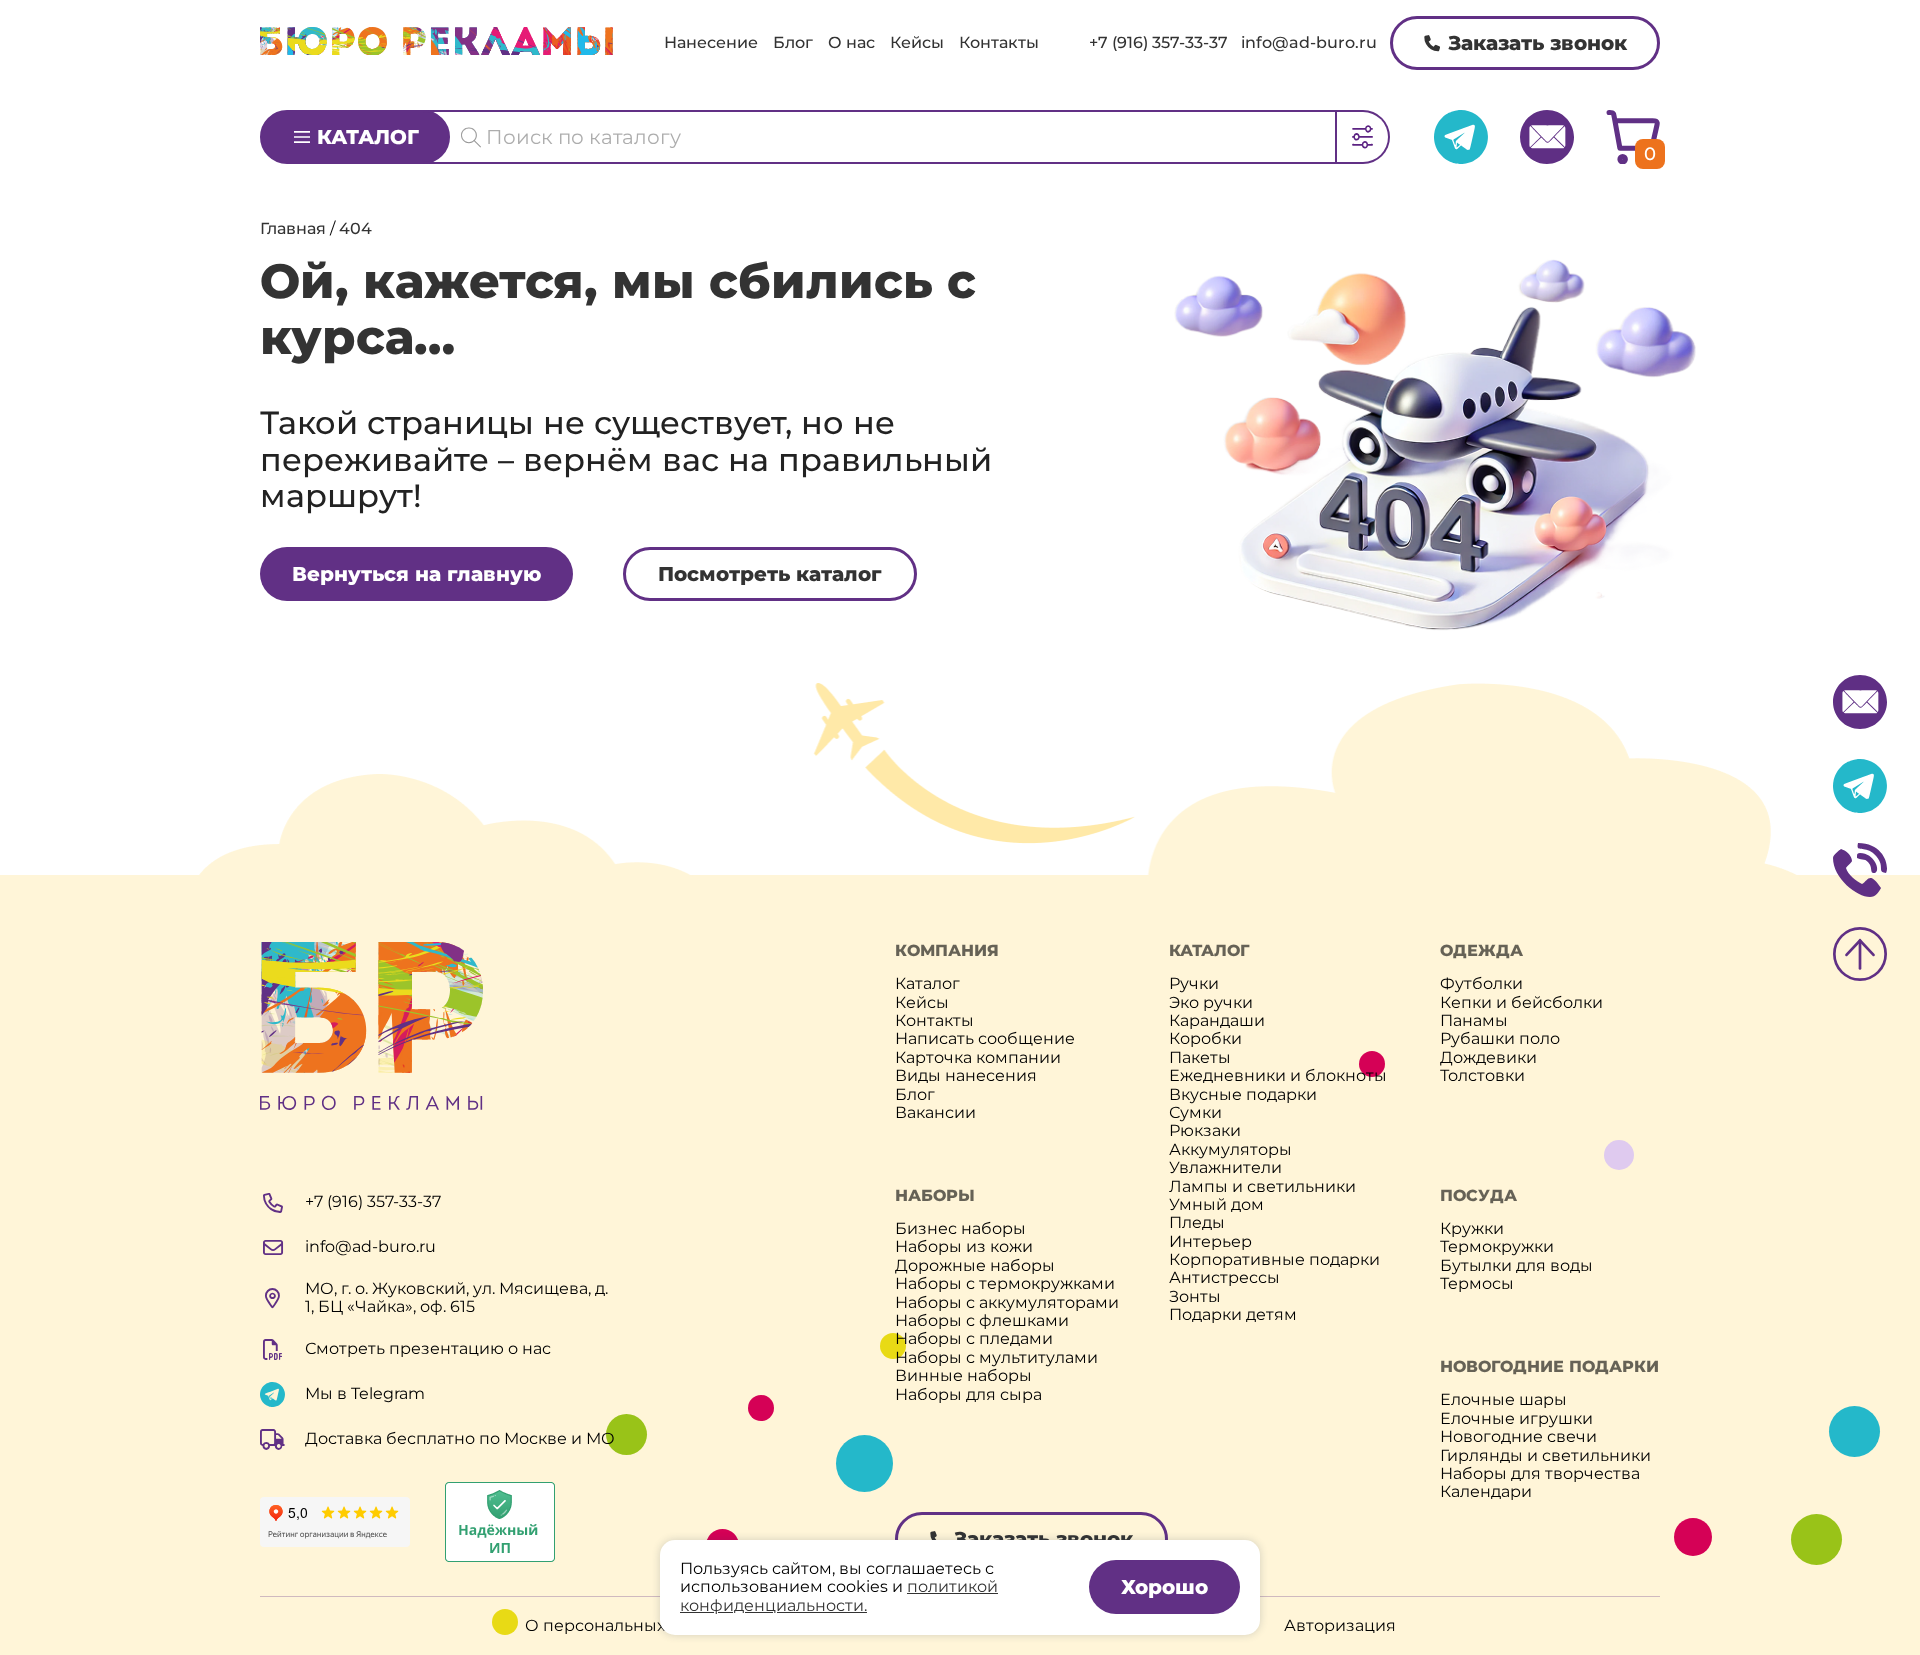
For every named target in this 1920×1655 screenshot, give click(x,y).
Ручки (1194, 984)
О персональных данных (628, 1626)
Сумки (1195, 1113)
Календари (1486, 1492)
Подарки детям (1233, 1315)
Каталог (368, 137)
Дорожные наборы (975, 1266)
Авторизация (1340, 1626)
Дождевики (1488, 1058)
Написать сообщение (985, 1039)
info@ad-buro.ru (1309, 43)
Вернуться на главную (416, 574)
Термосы (1477, 1284)
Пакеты (1200, 1058)
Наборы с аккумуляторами (1007, 1303)
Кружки (1472, 1229)
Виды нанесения (966, 1076)
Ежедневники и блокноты (1278, 1076)
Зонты (1195, 1297)
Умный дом (1216, 1205)
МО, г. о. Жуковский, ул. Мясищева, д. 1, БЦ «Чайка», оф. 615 (456, 1298)
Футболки (1481, 984)
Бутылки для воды (1516, 1266)
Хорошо (1164, 1587)
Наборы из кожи (964, 1247)
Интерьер (1210, 1242)
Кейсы (917, 43)
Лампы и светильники (1262, 1187)
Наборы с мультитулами (996, 1358)
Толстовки (1482, 1076)
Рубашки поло (1500, 1039)
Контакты (999, 43)
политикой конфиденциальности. (839, 1595)
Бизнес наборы (960, 1229)
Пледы (1197, 1223)
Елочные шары (1503, 1400)
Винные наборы (963, 1376)
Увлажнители (1225, 1168)
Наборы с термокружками (1005, 1284)
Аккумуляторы (1230, 1150)
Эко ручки (1211, 1003)
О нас (851, 43)
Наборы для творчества (1540, 1474)
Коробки (1205, 1039)
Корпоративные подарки (1274, 1260)
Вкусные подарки (1243, 1095)
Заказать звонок (1537, 43)
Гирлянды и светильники (1545, 1456)
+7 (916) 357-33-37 (1158, 43)
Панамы (1474, 1021)
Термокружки (1497, 1247)
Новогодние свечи (1518, 1437)
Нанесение (711, 43)
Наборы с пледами (974, 1339)
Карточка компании (978, 1058)
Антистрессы (1224, 1278)
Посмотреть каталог (770, 574)
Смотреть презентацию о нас (428, 1348)
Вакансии (935, 1113)
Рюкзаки (1205, 1131)
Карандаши (1217, 1021)
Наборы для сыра (968, 1395)
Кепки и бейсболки (1521, 1003)
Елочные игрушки (1516, 1419)
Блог (793, 43)
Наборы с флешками (982, 1321)
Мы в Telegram (365, 1393)
